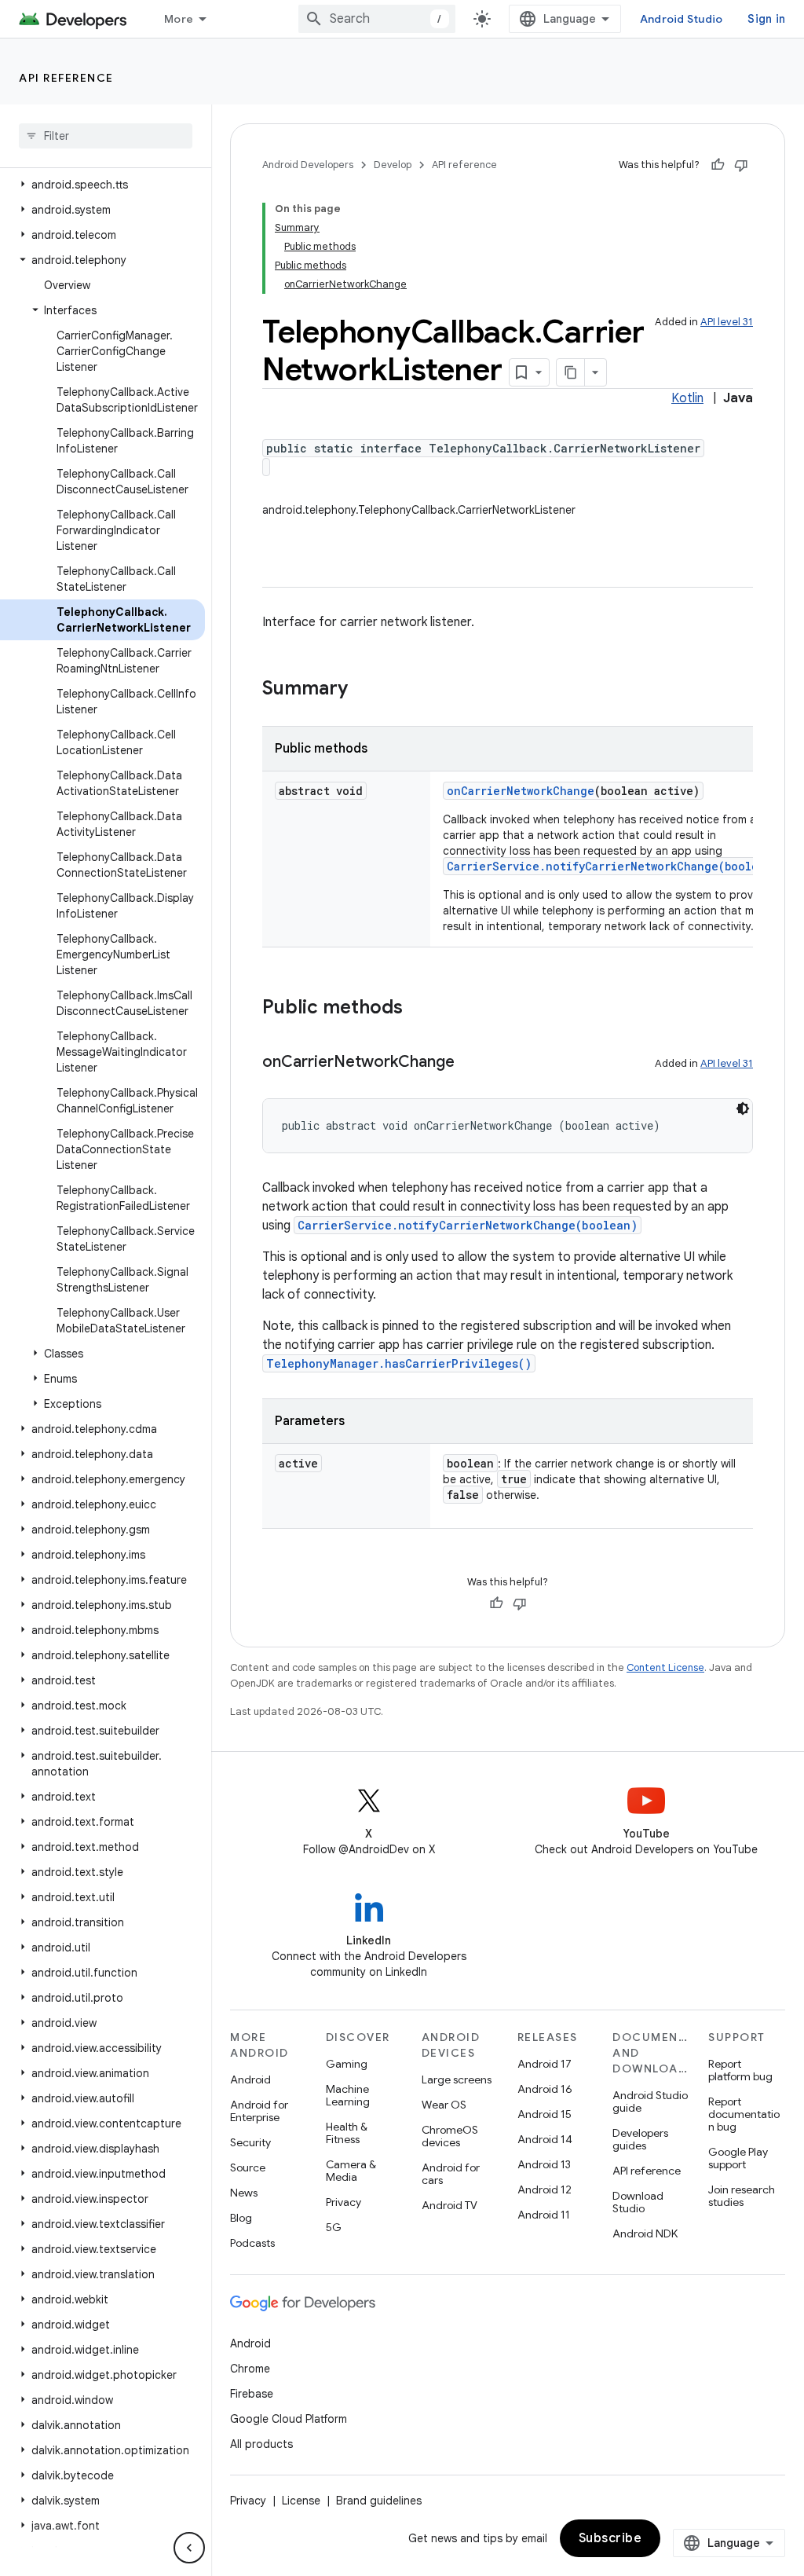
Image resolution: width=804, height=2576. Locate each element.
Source (248, 2167)
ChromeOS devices (450, 2136)
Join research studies (742, 2196)
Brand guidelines (379, 2501)
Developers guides (640, 2139)
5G (334, 2227)
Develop (393, 165)
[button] (102, 185)
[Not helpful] (741, 165)
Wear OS (444, 2105)
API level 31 (727, 322)
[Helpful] (718, 165)
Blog (241, 2218)
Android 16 (545, 2089)
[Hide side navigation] (189, 2548)
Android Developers (308, 165)
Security (250, 2142)
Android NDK (645, 2233)
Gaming (347, 2064)
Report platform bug (740, 2070)
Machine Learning (348, 2095)
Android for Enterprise (259, 2111)
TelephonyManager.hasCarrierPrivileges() (399, 1363)
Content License (665, 1667)
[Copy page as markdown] (571, 372)
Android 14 (545, 2139)
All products (261, 2444)
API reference (66, 78)
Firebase (252, 2394)
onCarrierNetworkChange (521, 791)
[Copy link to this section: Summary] (364, 690)
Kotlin (687, 398)
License (301, 2501)
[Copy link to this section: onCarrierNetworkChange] (470, 1063)
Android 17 (545, 2064)
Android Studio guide (650, 2101)
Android (250, 2079)
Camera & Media (351, 2171)
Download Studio (638, 2202)
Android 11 (544, 2215)
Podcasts (252, 2243)
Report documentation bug (744, 2114)
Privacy (344, 2202)
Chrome (250, 2369)
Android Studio (682, 19)
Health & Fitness (347, 2133)
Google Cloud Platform (289, 2419)
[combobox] (377, 19)
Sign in (766, 19)
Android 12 (545, 2189)
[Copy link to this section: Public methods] (418, 1009)
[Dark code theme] (743, 1108)
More (179, 19)
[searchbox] (106, 136)
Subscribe (610, 2538)
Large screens (457, 2079)
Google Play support (738, 2158)
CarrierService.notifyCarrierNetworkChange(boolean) (612, 866)
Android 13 (544, 2164)
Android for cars (451, 2174)
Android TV (450, 2205)
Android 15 (545, 2114)
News (244, 2193)
